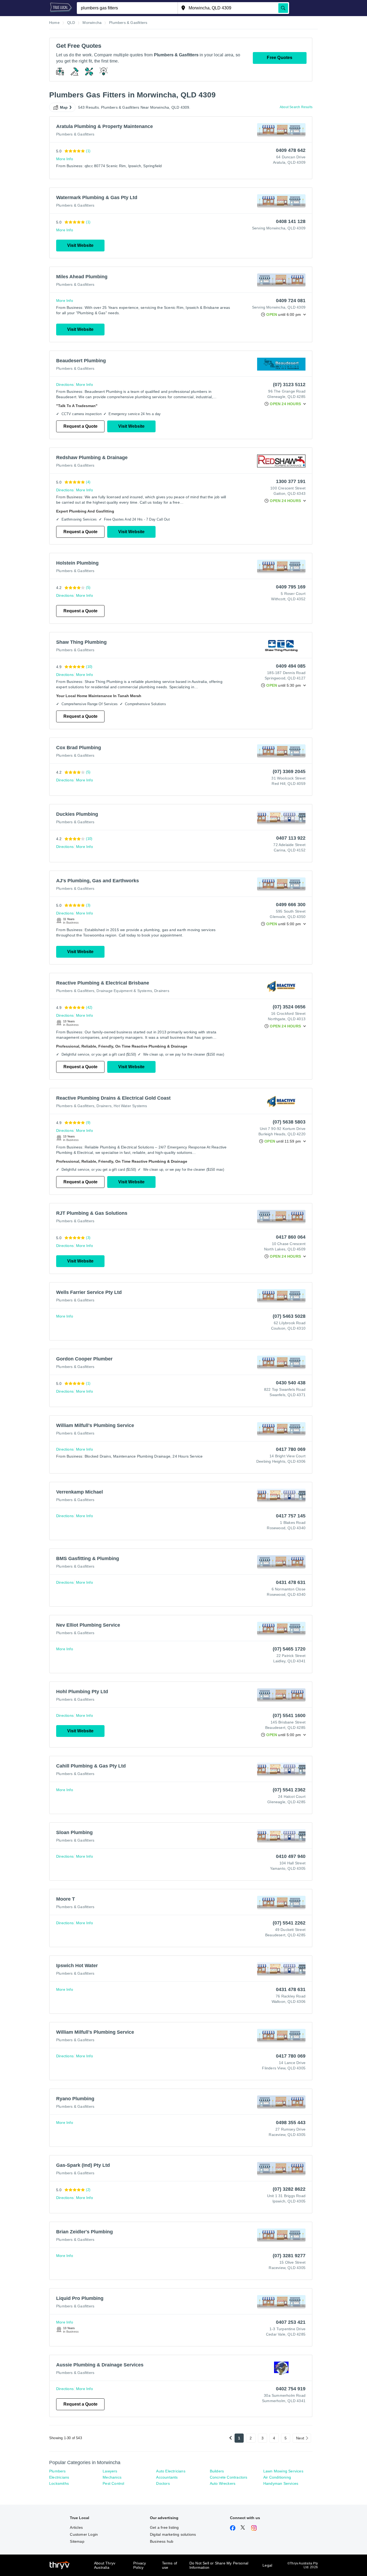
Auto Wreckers (223, 2483)
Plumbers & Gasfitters (75, 134)
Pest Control (113, 2483)
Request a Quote (80, 426)
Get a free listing (164, 2527)
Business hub (162, 2541)
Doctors (163, 2483)
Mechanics (112, 2477)
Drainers (162, 991)
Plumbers (57, 2471)
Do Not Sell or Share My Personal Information (219, 2565)
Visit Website (80, 245)
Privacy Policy (140, 2565)
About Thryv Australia (105, 2565)
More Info (65, 159)
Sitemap (77, 2541)
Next (300, 2438)
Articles (76, 2527)
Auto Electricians (171, 2471)
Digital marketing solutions (173, 2534)
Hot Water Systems (130, 1106)
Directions (65, 385)
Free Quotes (280, 58)
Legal (267, 2565)
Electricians (59, 2477)
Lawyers (110, 2471)
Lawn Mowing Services (283, 2471)
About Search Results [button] (296, 107)
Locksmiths (59, 2483)
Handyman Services (281, 2483)
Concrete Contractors (229, 2477)
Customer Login (84, 2534)
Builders (217, 2471)
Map (64, 107)
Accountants (167, 2477)
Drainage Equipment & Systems (124, 991)
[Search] (283, 8)
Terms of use (170, 2565)
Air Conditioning (277, 2477)
